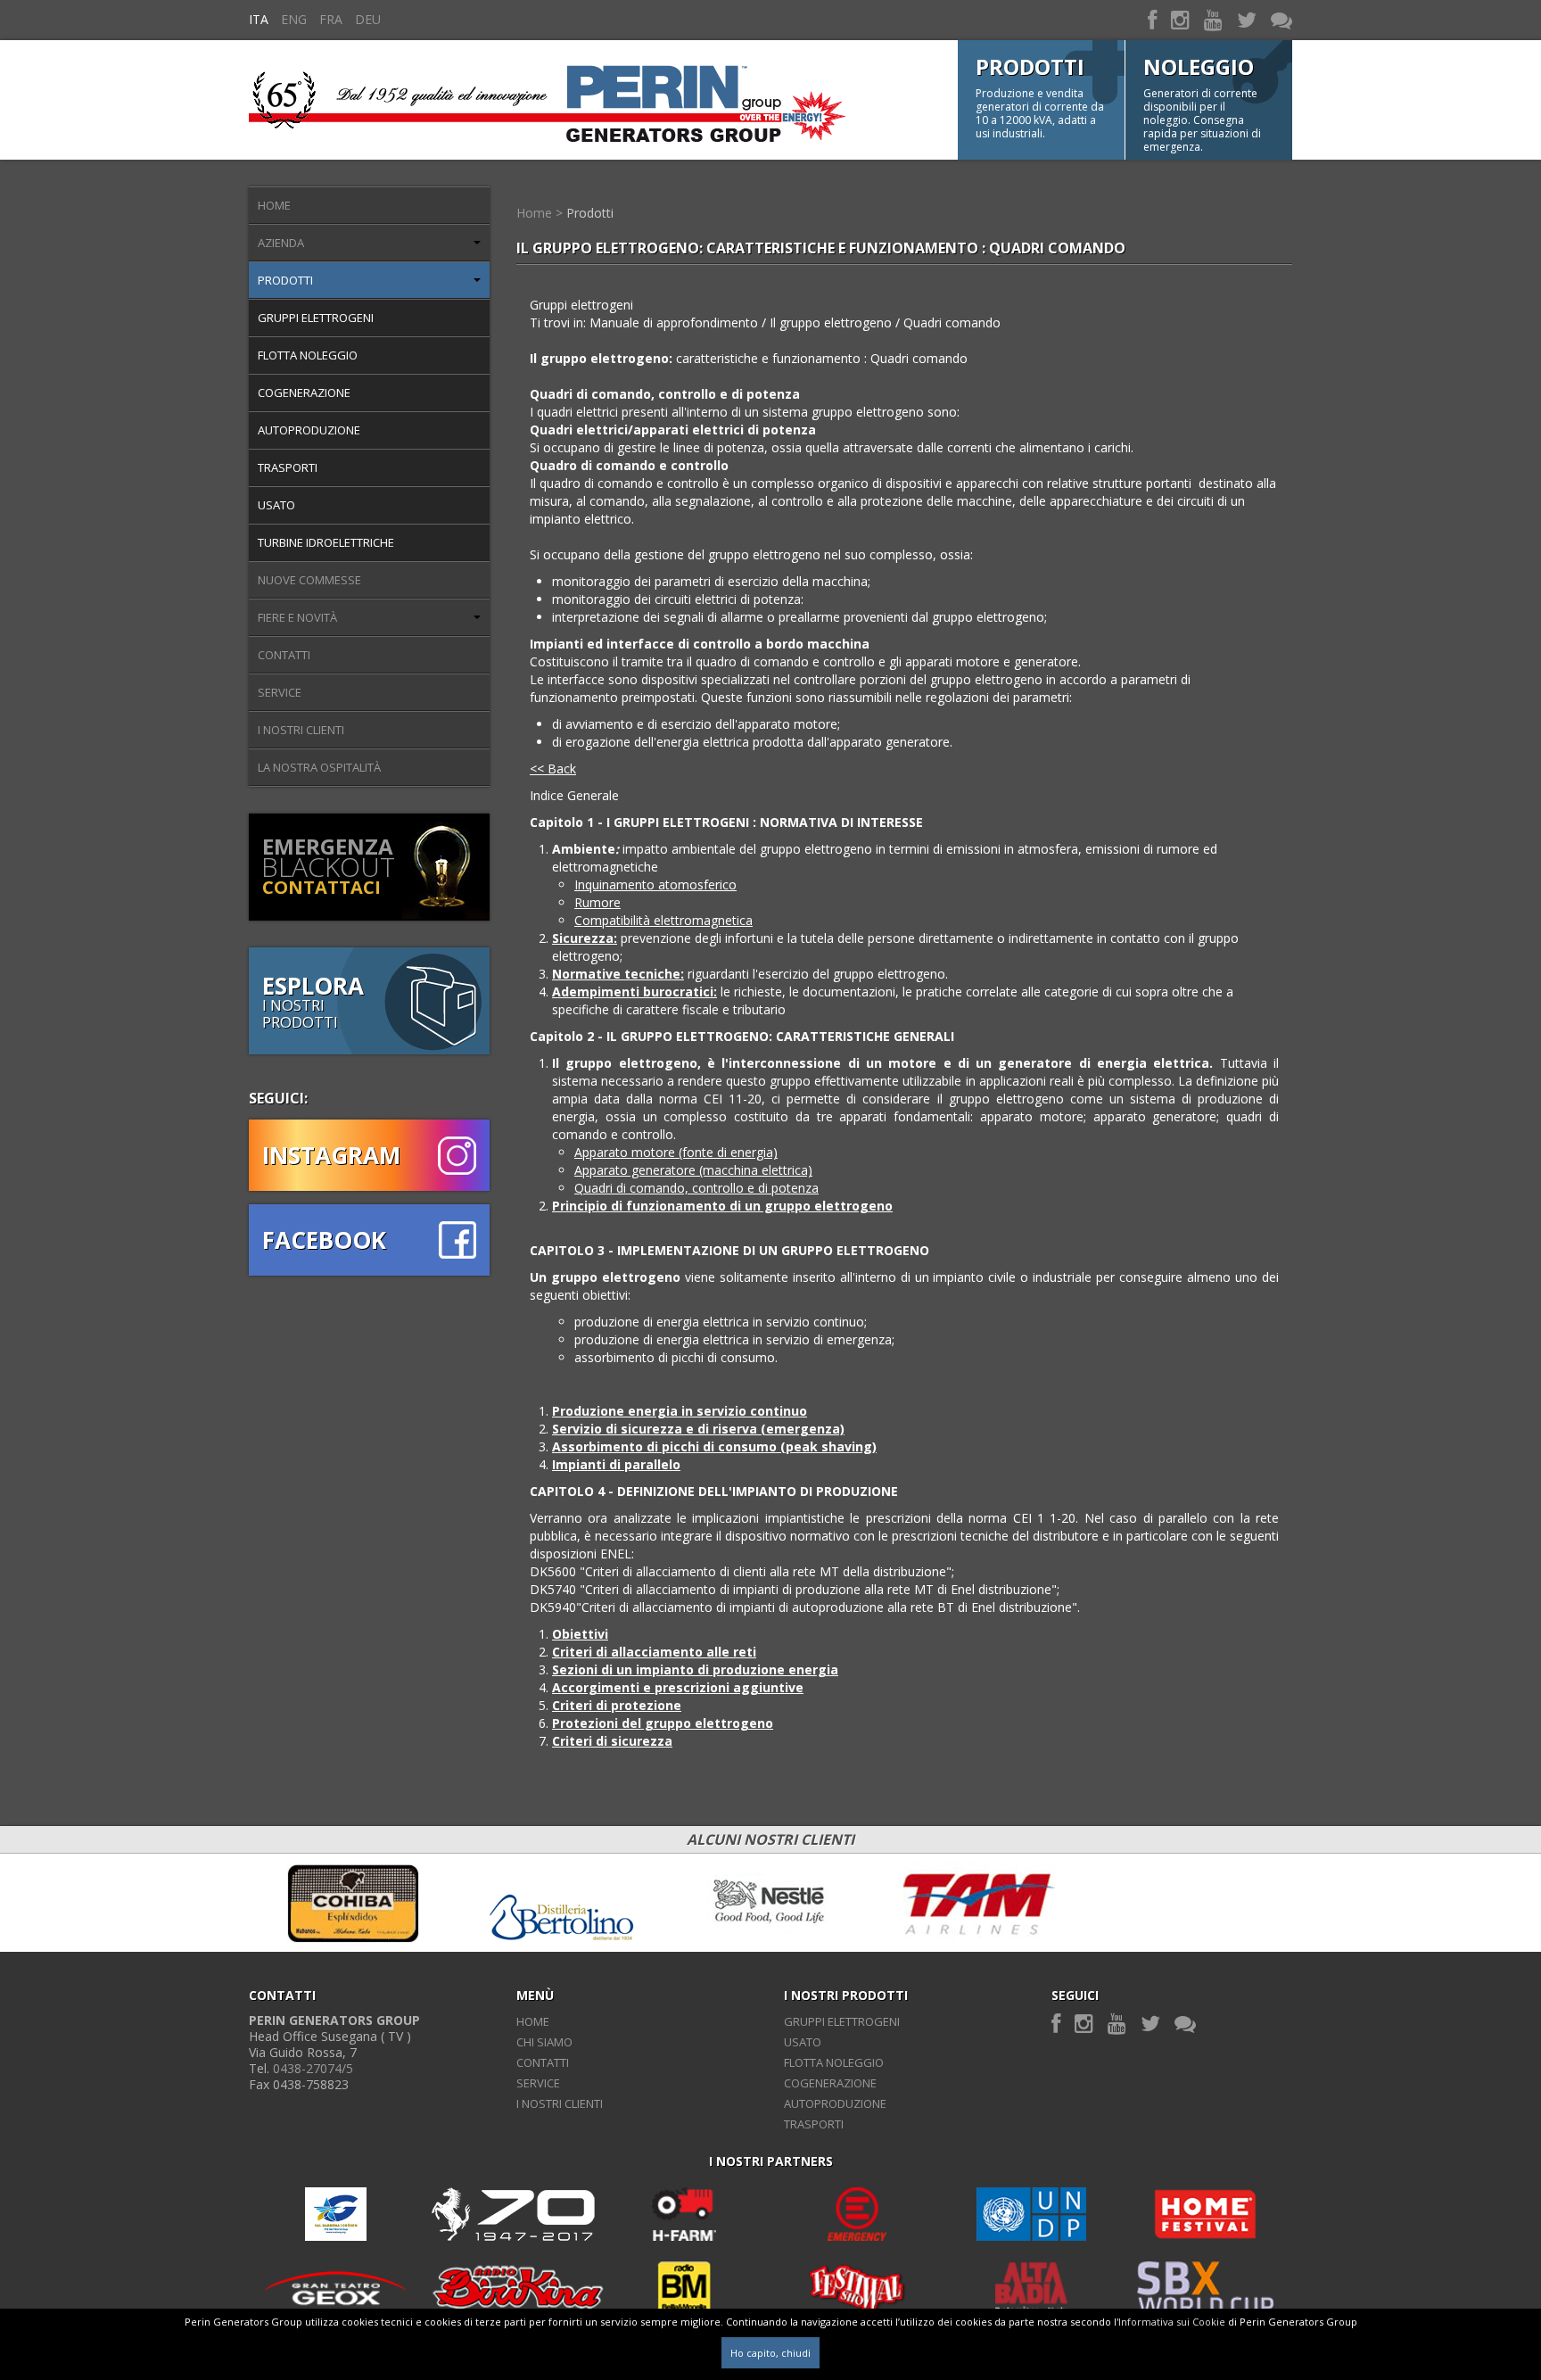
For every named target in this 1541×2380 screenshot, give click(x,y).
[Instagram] (1180, 19)
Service (280, 692)
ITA (259, 19)
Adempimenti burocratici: (635, 992)
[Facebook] (1152, 19)
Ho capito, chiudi (770, 2353)
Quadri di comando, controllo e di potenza (696, 1188)
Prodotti (285, 280)
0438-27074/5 (313, 2068)
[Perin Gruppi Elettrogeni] (548, 99)
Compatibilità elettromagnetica (663, 920)
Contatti (284, 655)
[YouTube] (1213, 19)
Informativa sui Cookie (1172, 2322)
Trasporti (288, 467)
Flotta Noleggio (308, 355)
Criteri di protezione (617, 1705)
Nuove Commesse (309, 580)
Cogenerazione (304, 393)
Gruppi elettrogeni (316, 318)
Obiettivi (580, 1634)
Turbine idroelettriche (326, 542)
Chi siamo (544, 2042)
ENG (294, 19)
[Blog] (1281, 19)
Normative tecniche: (618, 974)
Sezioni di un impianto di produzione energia (695, 1669)
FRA (331, 19)
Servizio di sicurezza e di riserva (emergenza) (698, 1429)
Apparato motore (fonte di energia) (676, 1152)
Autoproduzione (309, 430)
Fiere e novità (297, 617)
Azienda (281, 243)
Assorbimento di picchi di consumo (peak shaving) (714, 1446)
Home (274, 205)
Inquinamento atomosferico (655, 884)
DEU (368, 19)
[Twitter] (1247, 19)
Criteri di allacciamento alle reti (654, 1652)
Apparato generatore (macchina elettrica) (693, 1170)
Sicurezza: (585, 938)
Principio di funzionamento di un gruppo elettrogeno (722, 1206)
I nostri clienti (301, 730)
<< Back (553, 769)
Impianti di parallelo (616, 1464)
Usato (276, 505)
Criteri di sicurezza (612, 1741)
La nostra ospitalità (319, 767)
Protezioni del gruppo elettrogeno (663, 1723)
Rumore (597, 902)
